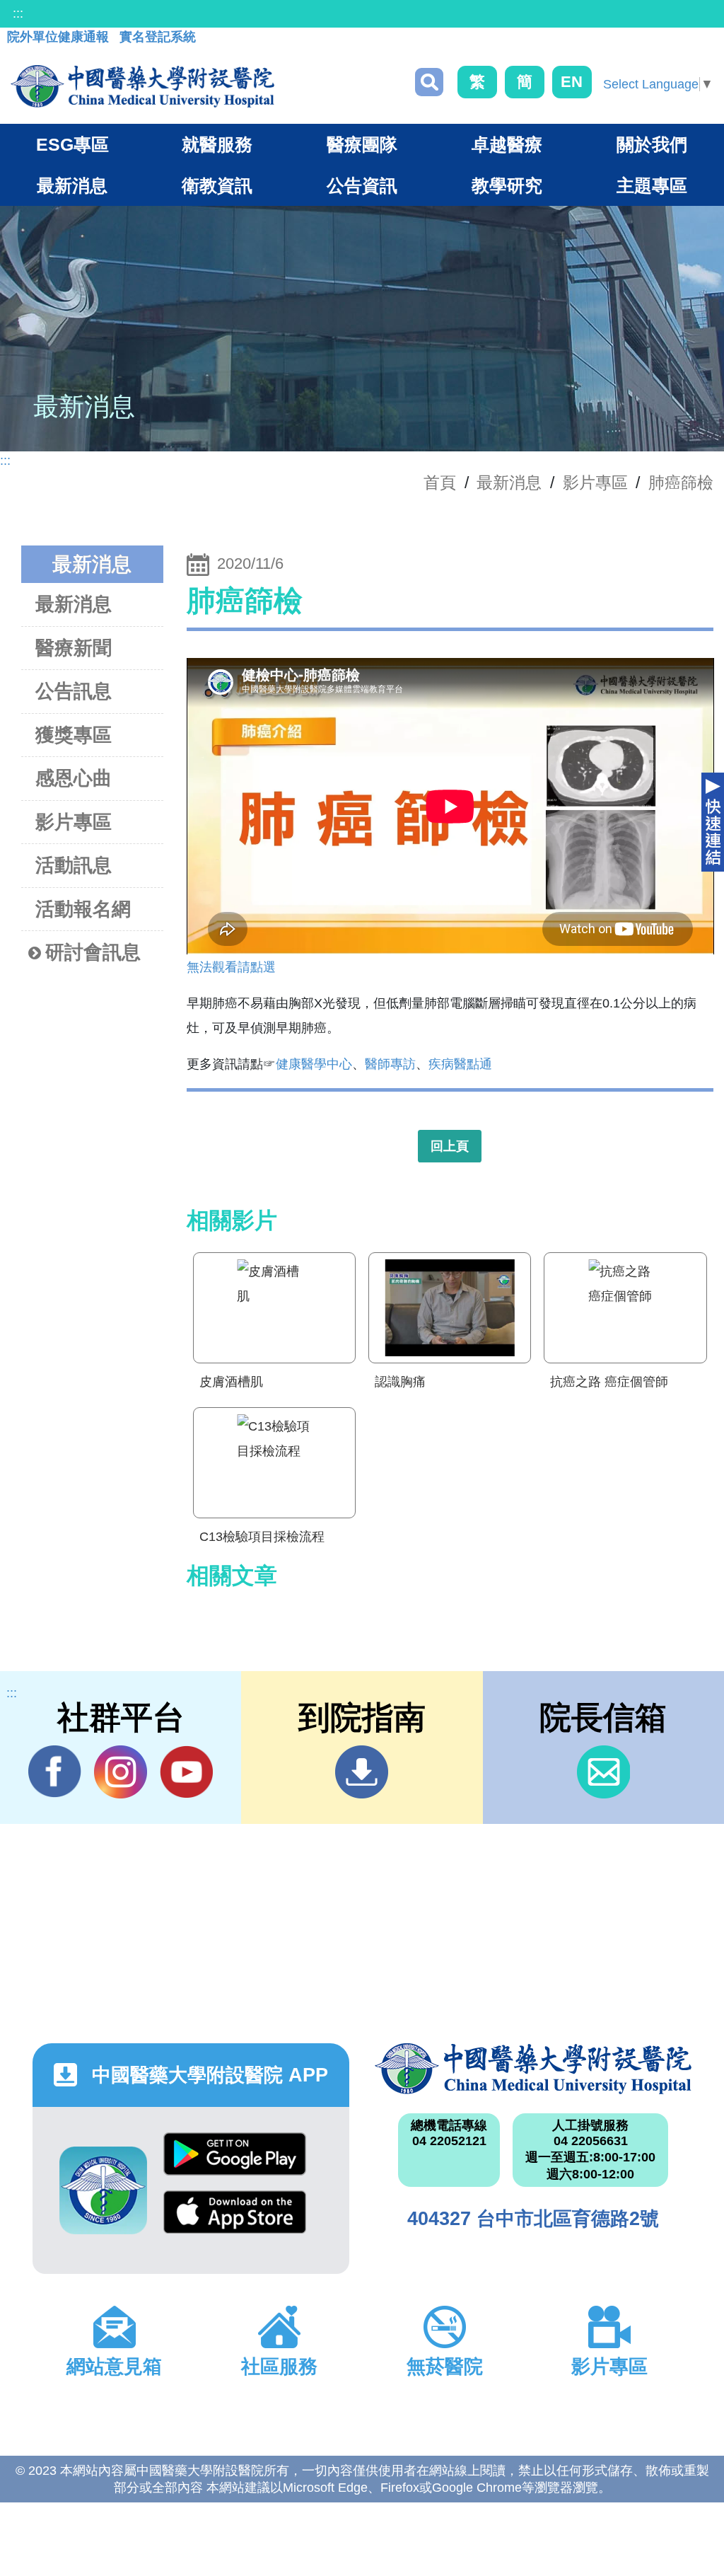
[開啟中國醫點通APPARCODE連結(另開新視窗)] (103, 2190)
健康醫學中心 (314, 1064)
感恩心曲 (74, 778)
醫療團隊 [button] (362, 144)
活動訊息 (74, 865)
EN (572, 82)
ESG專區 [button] (72, 144)
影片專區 (595, 483)
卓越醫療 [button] (507, 144)
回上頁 (450, 1146)
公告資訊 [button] (362, 185)
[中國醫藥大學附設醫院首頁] (142, 86)
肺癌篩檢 (681, 483)
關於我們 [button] (652, 144)
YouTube (186, 1772)
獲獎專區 (74, 735)
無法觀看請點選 (231, 967)
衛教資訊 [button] (217, 185)
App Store (235, 2219)
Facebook (55, 1772)
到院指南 (362, 1772)
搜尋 (429, 82)
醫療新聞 (74, 648)
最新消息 (74, 604)
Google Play (235, 2161)
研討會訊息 (93, 952)
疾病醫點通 (460, 1064)
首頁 (440, 483)
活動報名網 (83, 909)
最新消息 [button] (72, 185)
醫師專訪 (390, 1064)
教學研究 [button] (507, 185)
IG (121, 1772)
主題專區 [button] (652, 185)
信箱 (603, 1772)
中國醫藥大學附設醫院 (533, 2069)
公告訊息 (74, 691)
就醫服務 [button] (217, 144)
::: (18, 13)
